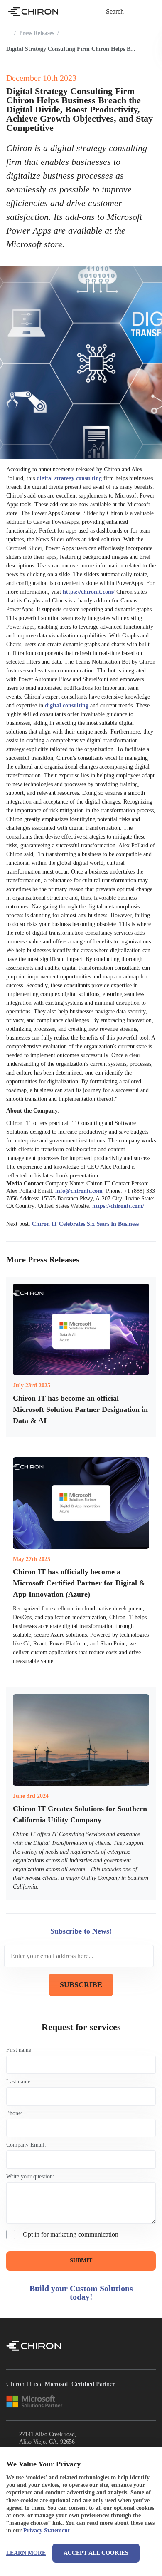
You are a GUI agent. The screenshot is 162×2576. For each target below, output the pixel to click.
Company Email (25, 2145)
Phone (13, 2113)
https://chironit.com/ (89, 592)
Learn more (26, 2553)
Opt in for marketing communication (71, 2234)
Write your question (29, 2177)
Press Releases (37, 33)
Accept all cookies (96, 2553)
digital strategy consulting (69, 478)
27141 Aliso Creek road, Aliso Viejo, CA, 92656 (48, 2438)
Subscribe (81, 1985)
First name (19, 2050)
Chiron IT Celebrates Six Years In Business (85, 1224)
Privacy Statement (47, 2530)
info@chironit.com (80, 1191)
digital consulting (67, 706)
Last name (18, 2082)
